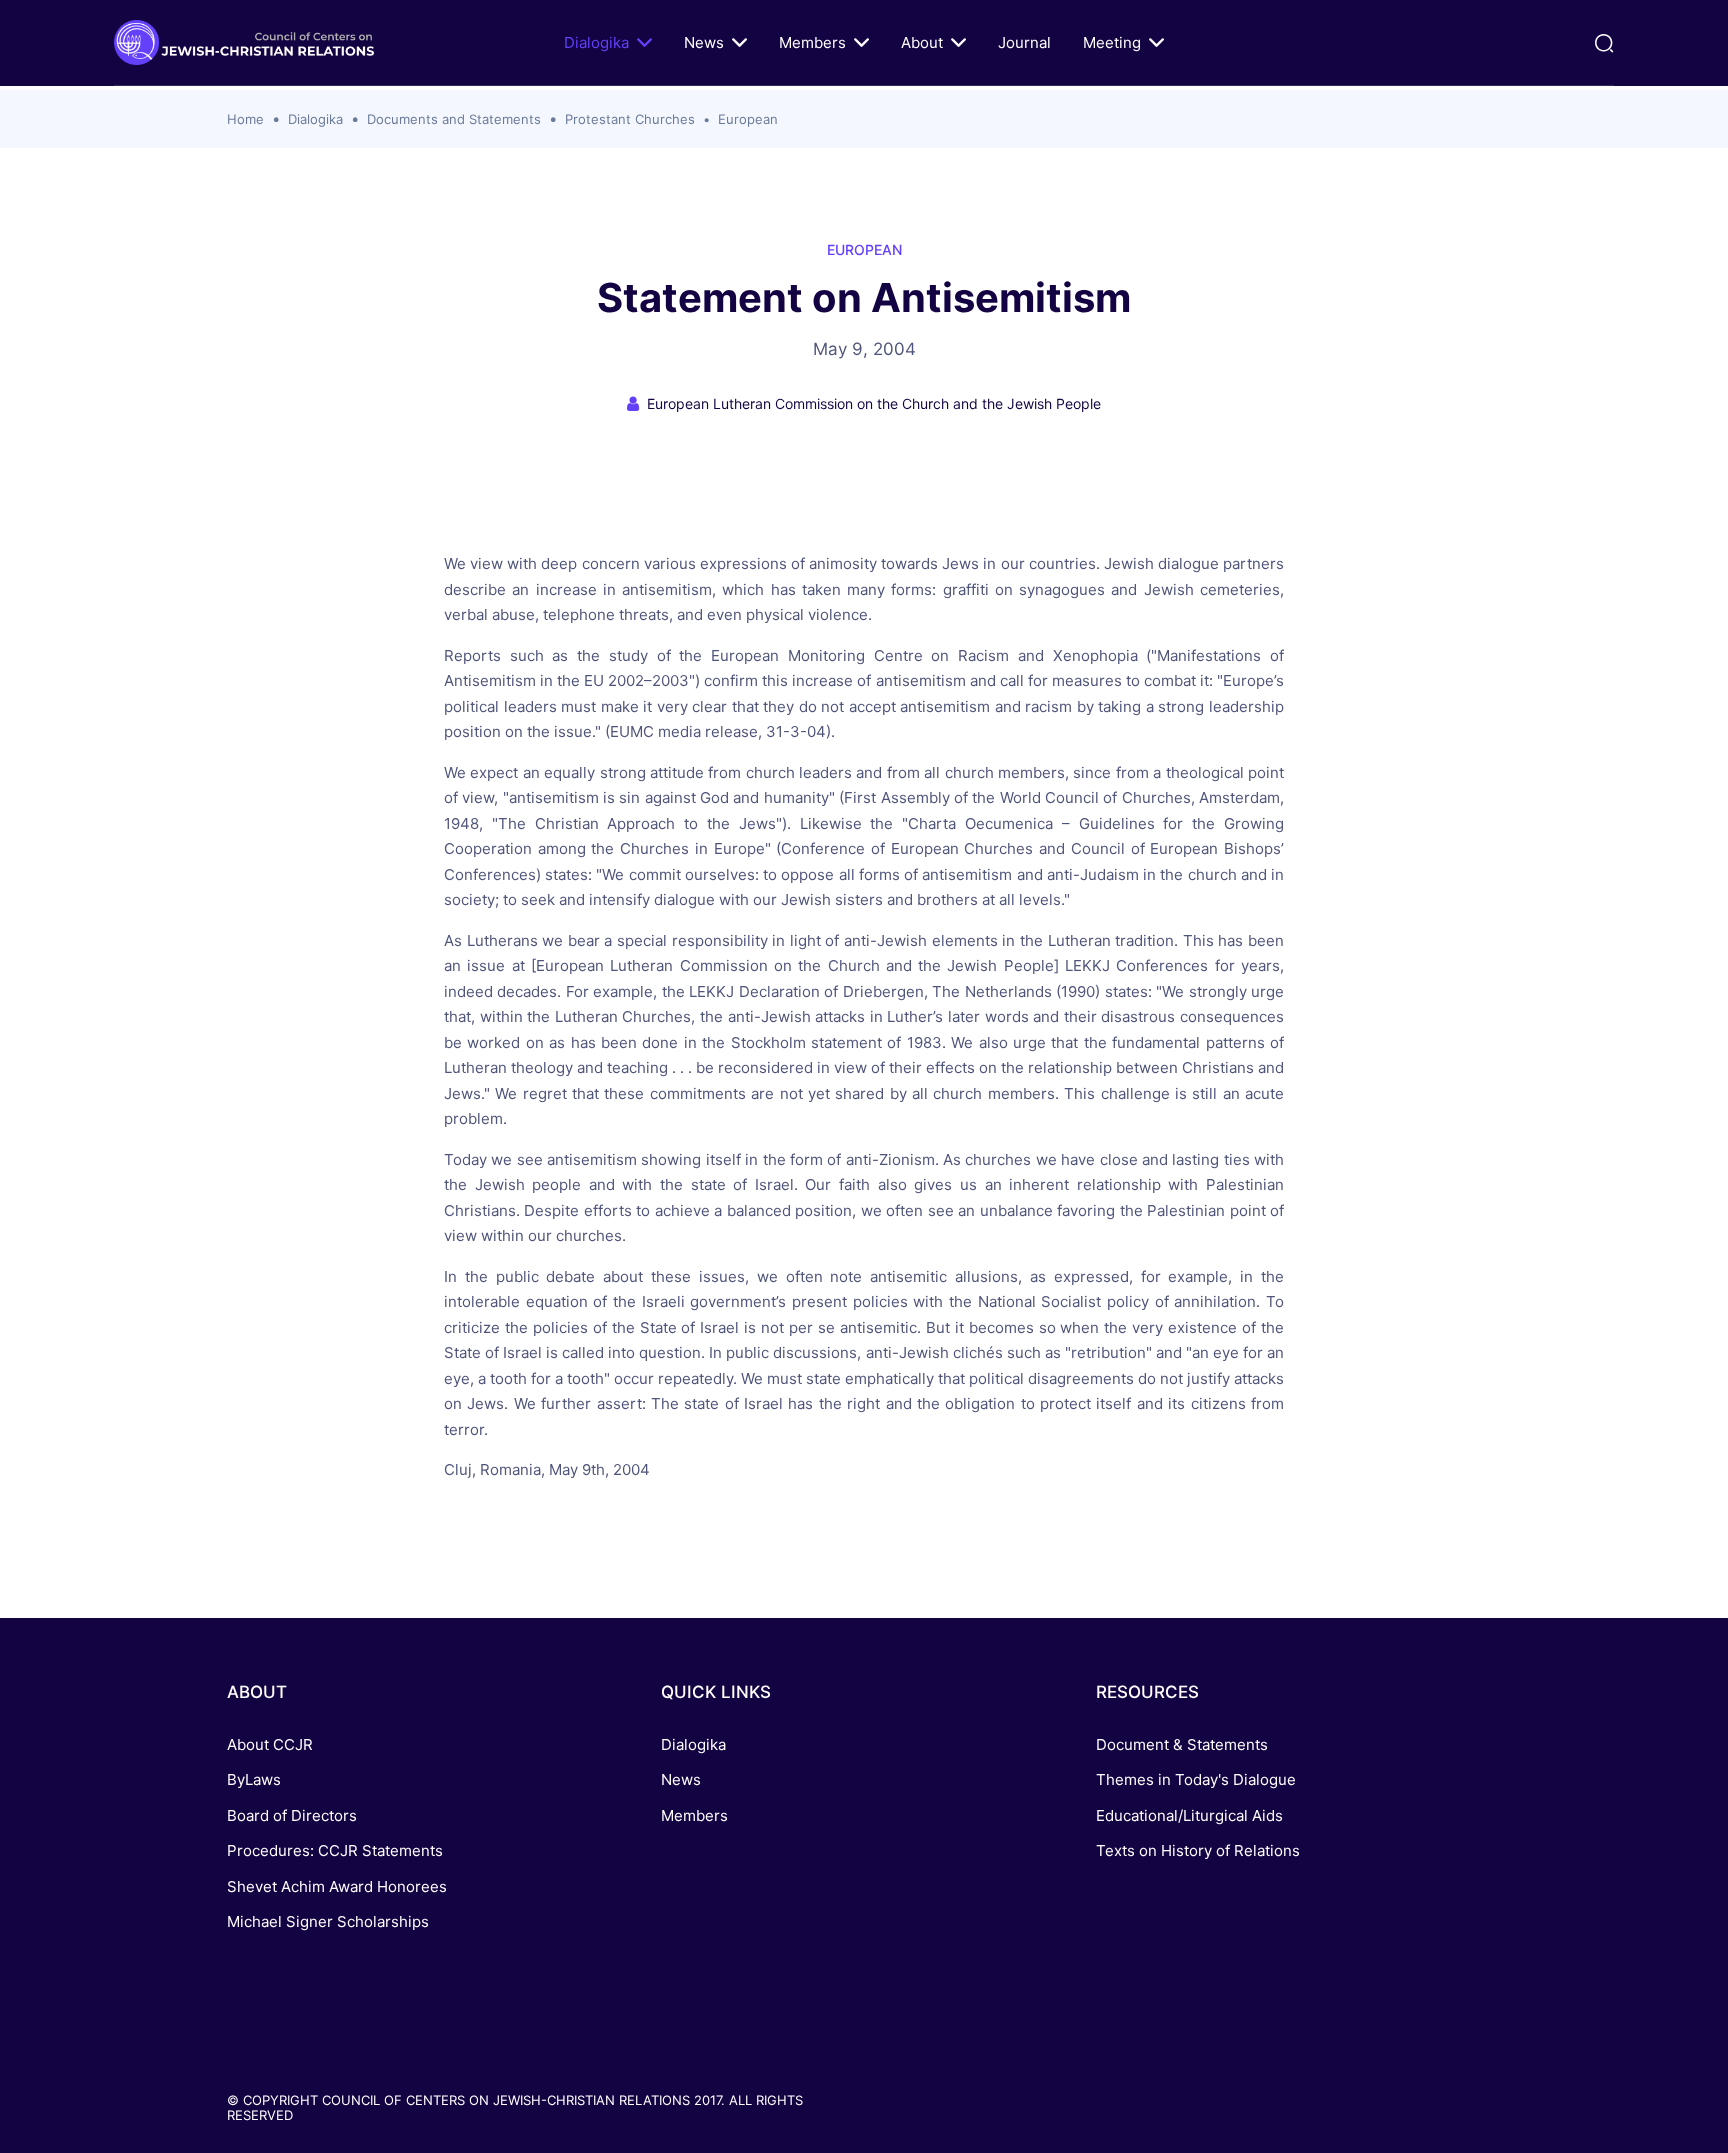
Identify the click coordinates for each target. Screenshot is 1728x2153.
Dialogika (596, 42)
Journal (1024, 42)
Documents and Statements (454, 119)
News (704, 42)
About (922, 42)
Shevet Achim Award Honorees (337, 1886)
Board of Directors (292, 1815)
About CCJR (270, 1744)
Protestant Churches (630, 119)
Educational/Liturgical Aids (1189, 1815)
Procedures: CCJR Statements (335, 1850)
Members (812, 42)
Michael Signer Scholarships (328, 1921)
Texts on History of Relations (1198, 1850)
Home (245, 119)
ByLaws (254, 1779)
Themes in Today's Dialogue (1196, 1779)
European (748, 119)
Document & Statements (1182, 1744)
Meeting (1112, 42)
